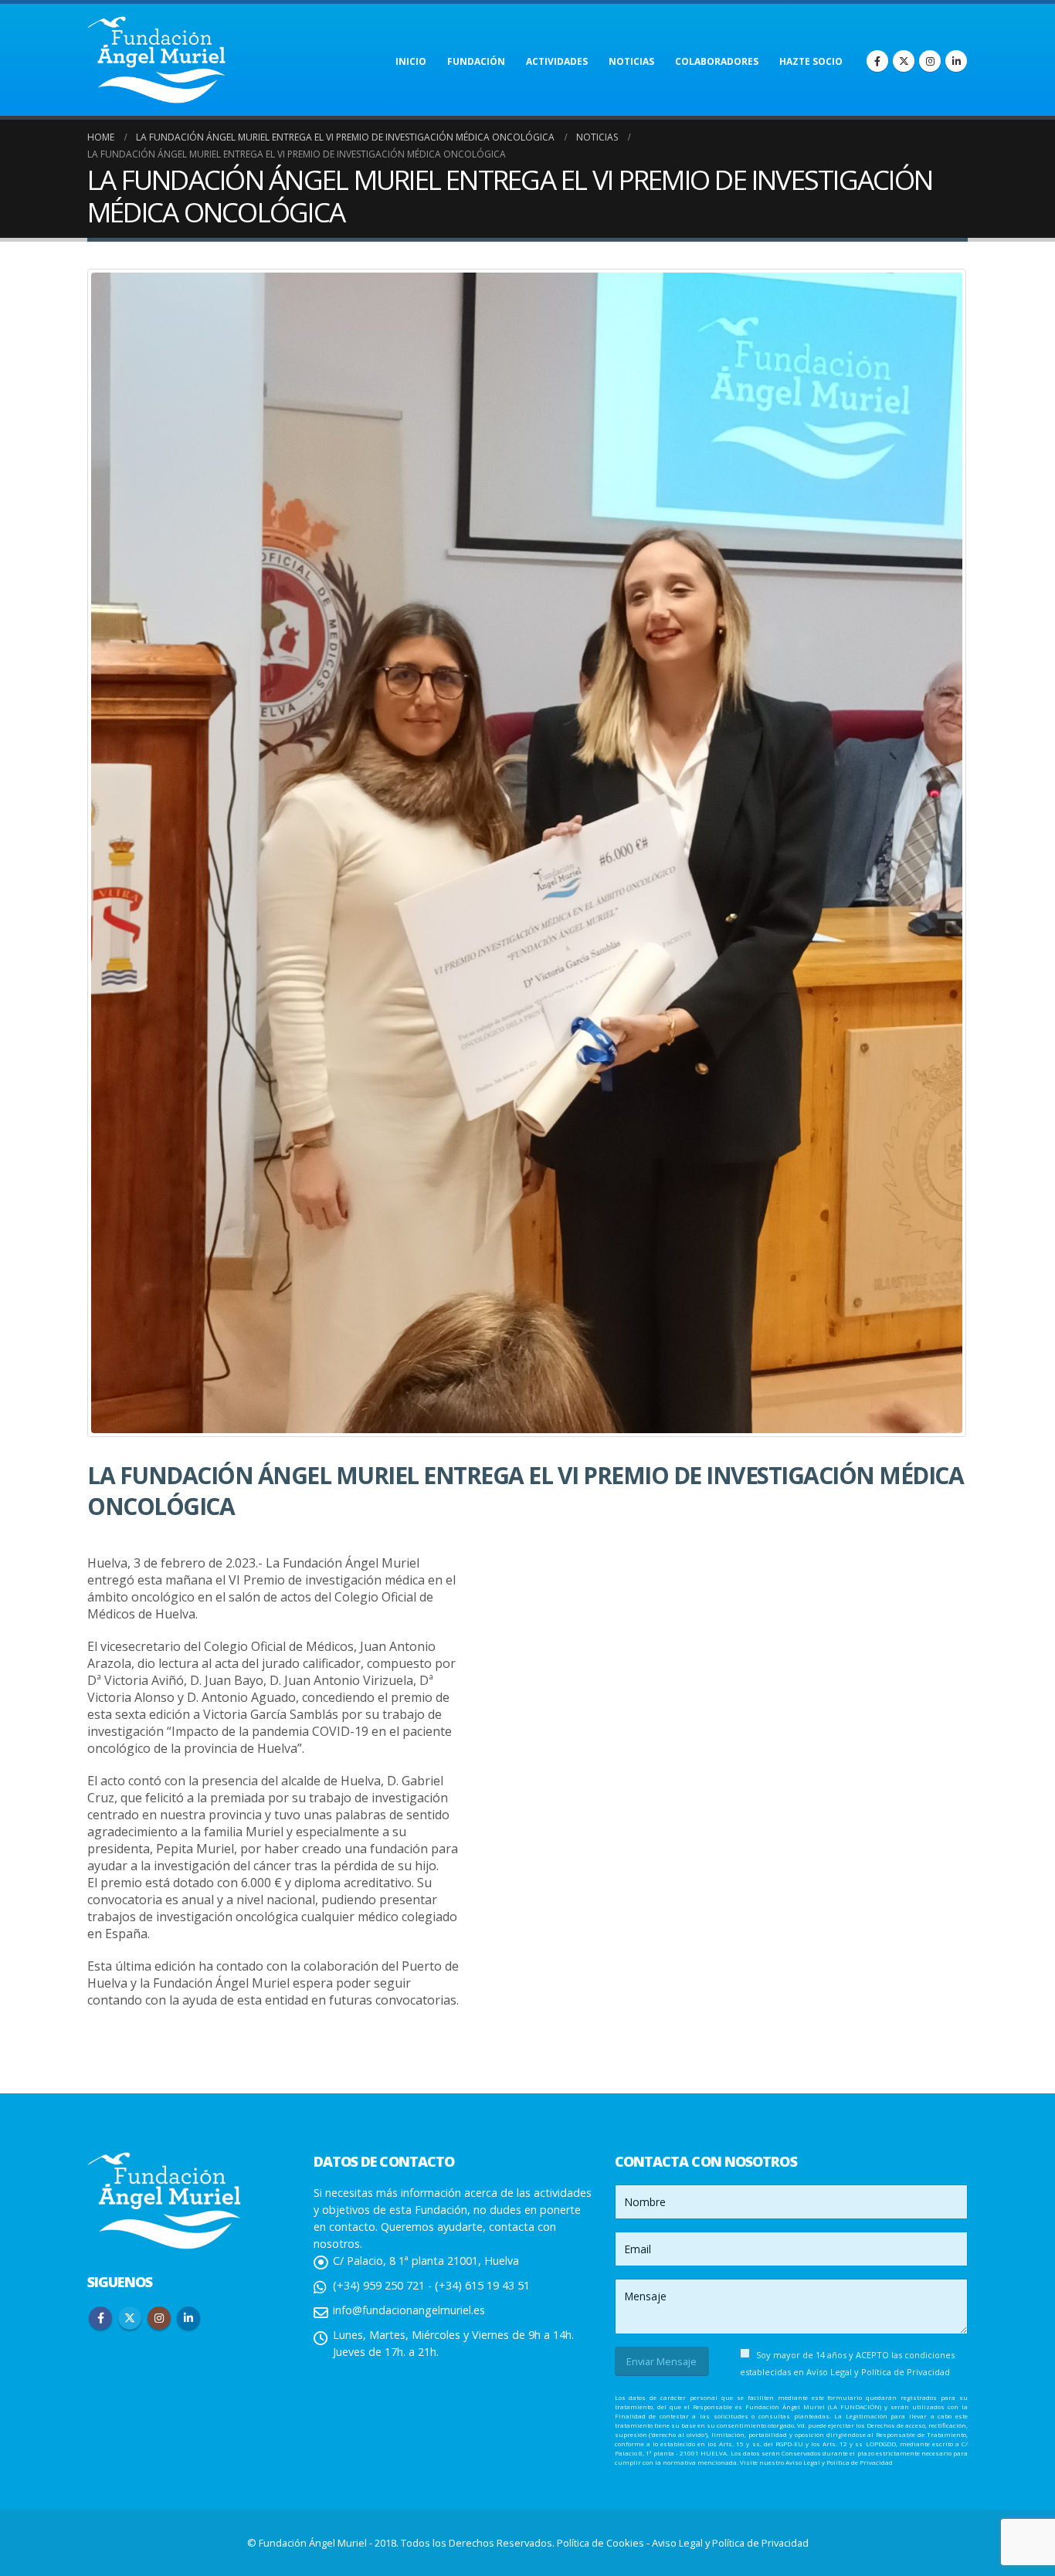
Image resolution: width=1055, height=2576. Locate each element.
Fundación (476, 61)
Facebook (100, 2318)
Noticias (631, 61)
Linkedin (188, 2318)
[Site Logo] (157, 60)
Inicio (411, 61)
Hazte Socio (811, 61)
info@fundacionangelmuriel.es (409, 2310)
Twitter (130, 2318)
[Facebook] (877, 61)
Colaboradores (717, 61)
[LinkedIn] (956, 61)
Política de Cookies (602, 2543)
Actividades (557, 61)
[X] (904, 61)
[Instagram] (930, 61)
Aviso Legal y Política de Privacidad (878, 2372)
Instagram (159, 2318)
